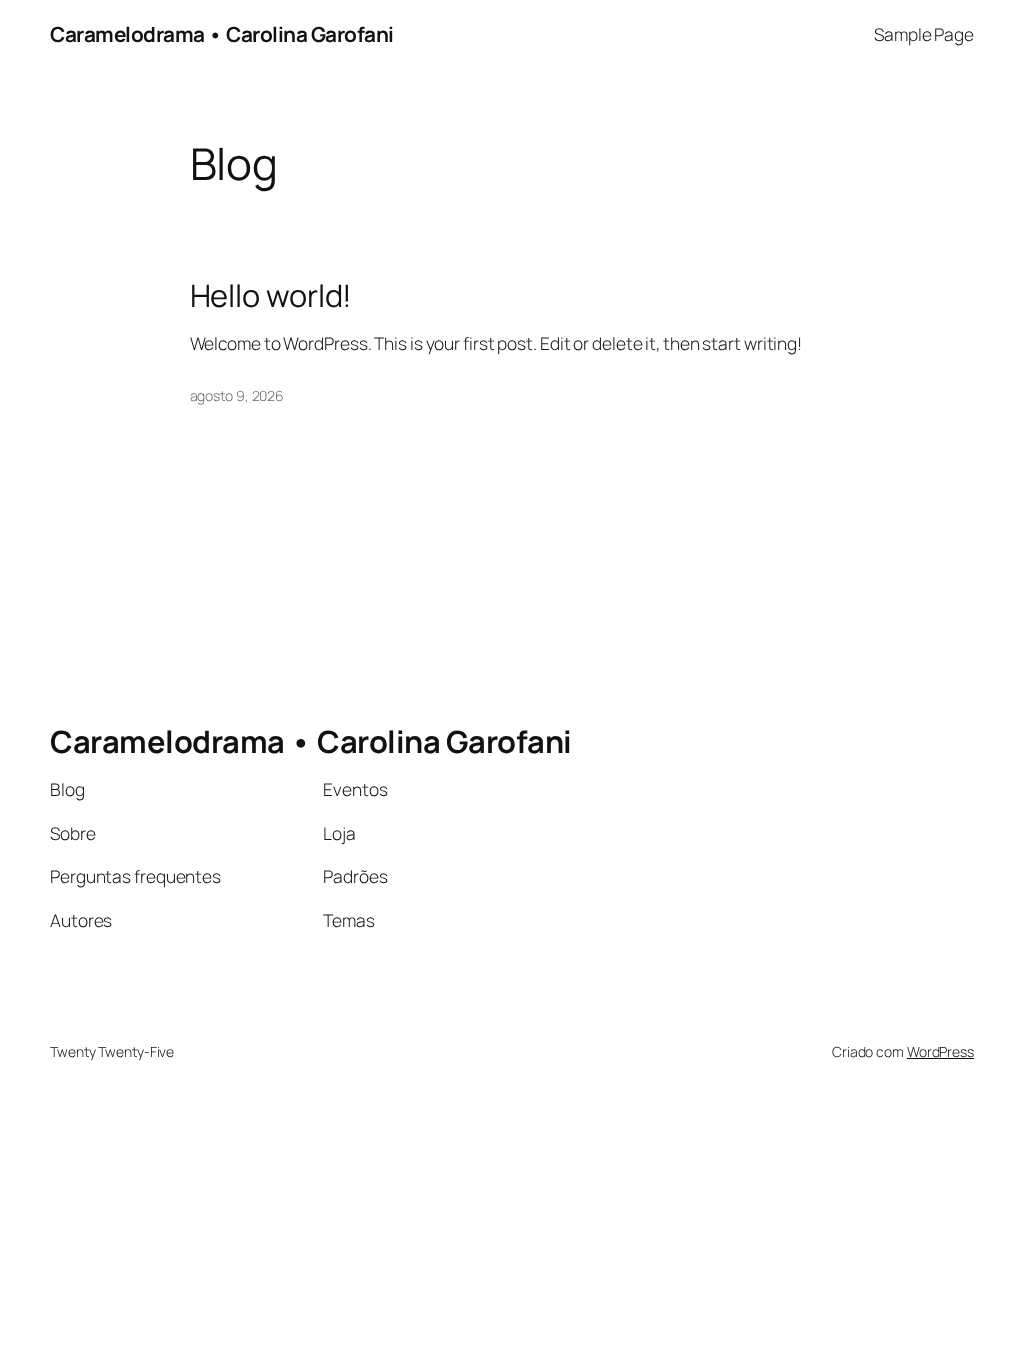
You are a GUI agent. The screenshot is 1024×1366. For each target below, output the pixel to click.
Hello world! (271, 295)
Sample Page (924, 34)
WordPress (940, 1051)
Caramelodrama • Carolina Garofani (222, 34)
